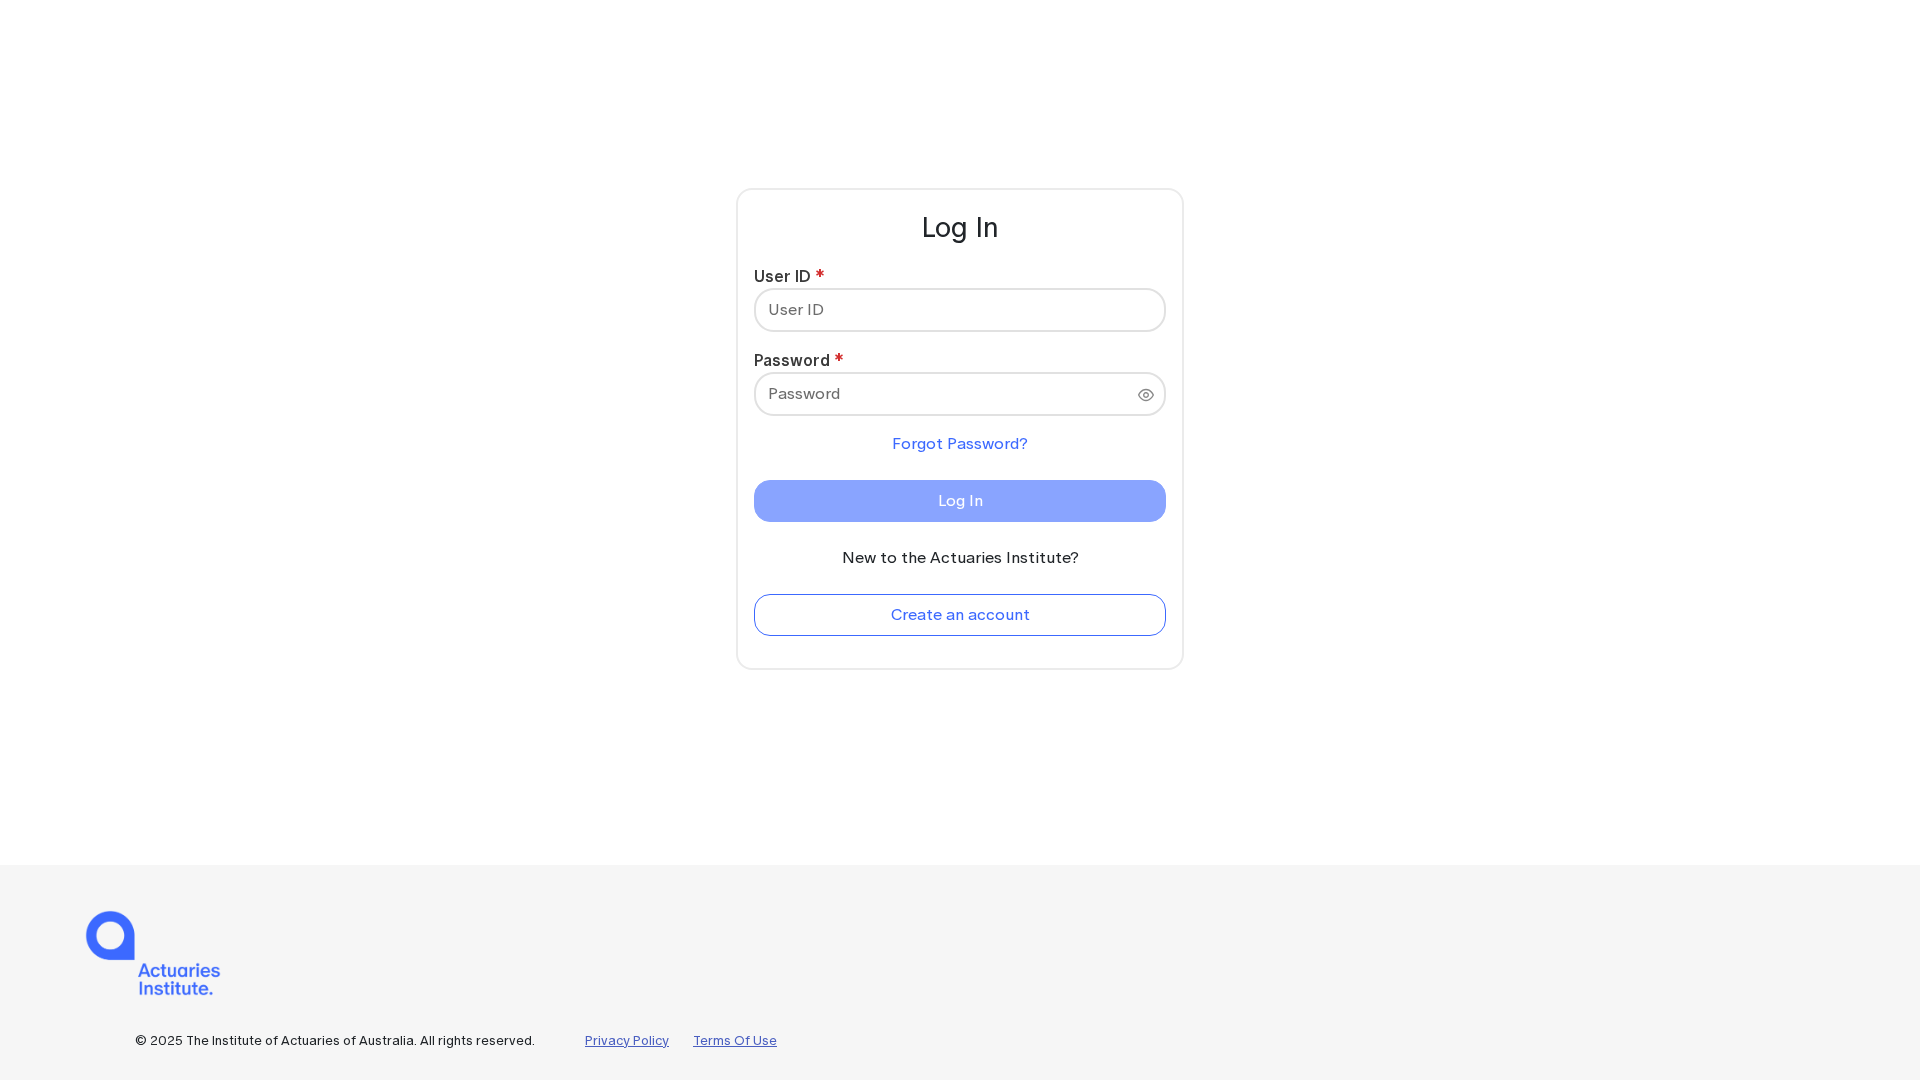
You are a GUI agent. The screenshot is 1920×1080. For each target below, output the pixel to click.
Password (792, 360)
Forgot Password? (960, 443)
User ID (782, 276)
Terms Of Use (735, 1040)
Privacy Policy (627, 1040)
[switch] (1146, 395)
